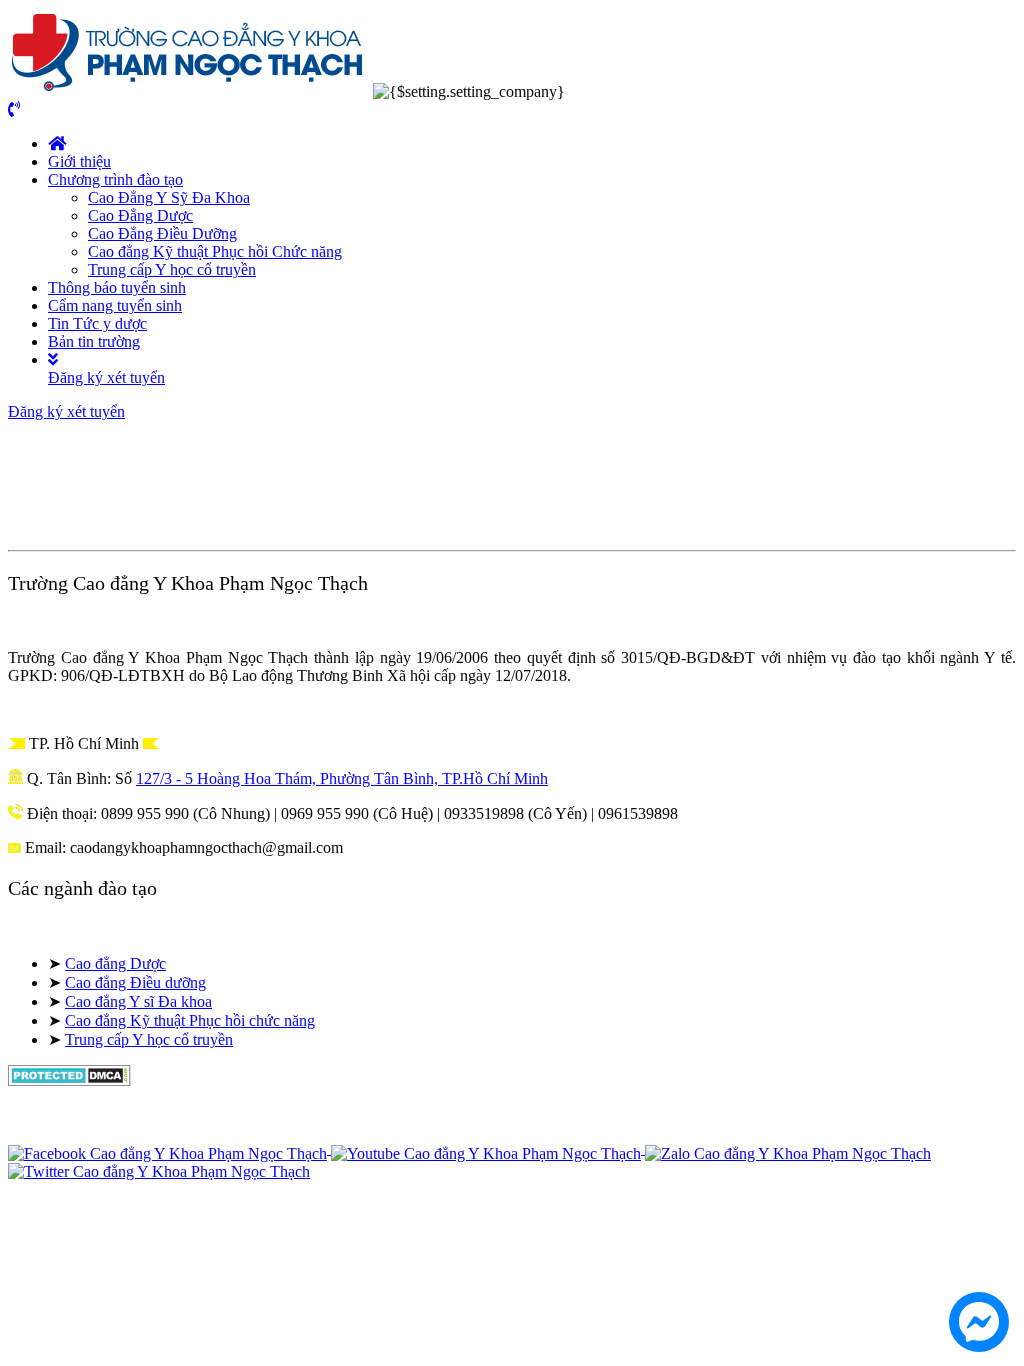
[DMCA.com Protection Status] (69, 1080)
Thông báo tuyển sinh (117, 287)
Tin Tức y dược (97, 323)
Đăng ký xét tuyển (106, 377)
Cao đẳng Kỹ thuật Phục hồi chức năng (190, 1020)
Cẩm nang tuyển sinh (115, 305)
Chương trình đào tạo (115, 179)
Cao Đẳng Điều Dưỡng (162, 233)
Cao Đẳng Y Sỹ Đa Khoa (169, 197)
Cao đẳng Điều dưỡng (135, 982)
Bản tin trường (94, 341)
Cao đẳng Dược (115, 963)
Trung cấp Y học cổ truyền (172, 269)
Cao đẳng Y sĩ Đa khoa (138, 1001)
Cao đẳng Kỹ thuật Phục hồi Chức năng (215, 251)
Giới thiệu (79, 161)
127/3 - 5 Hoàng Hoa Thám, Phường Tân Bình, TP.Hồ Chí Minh (342, 778)
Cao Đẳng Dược (140, 215)
